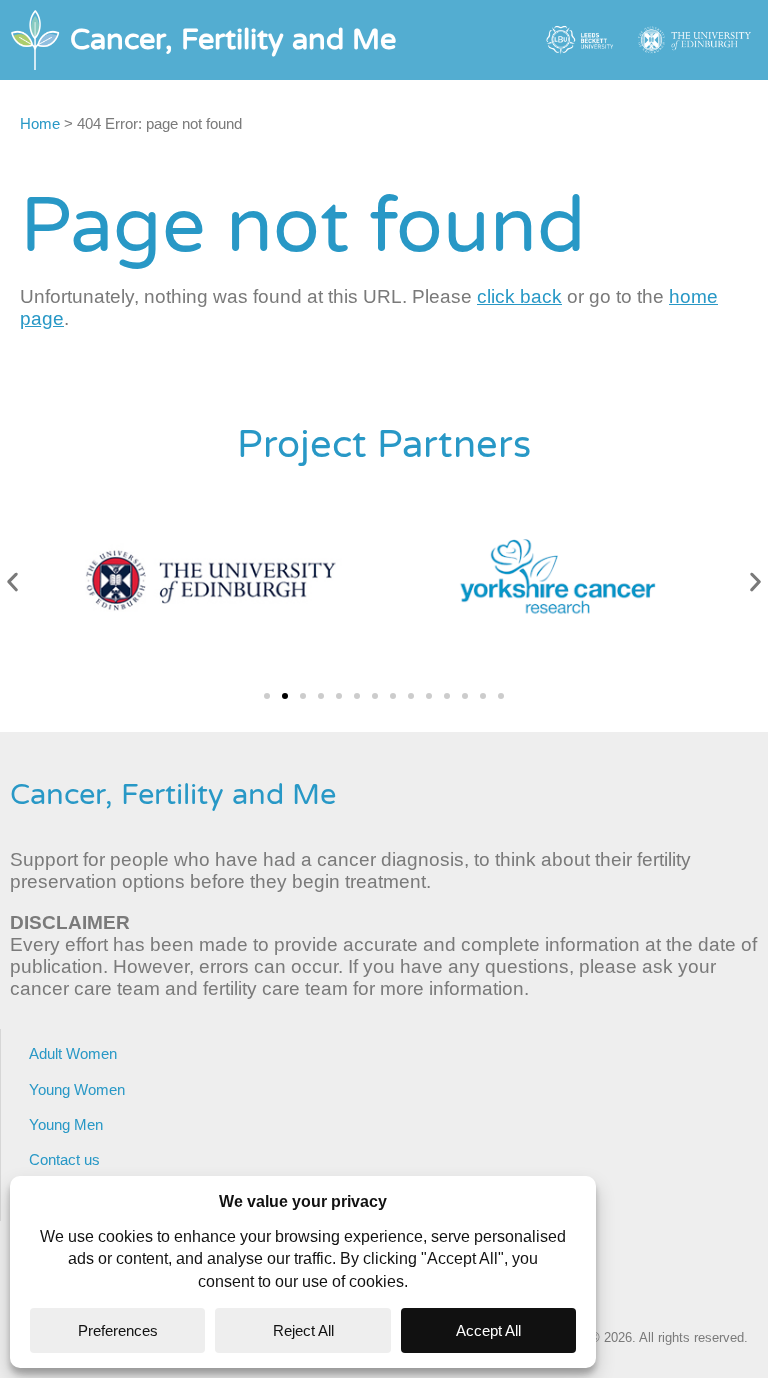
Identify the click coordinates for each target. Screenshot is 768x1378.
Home (40, 123)
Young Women (77, 1089)
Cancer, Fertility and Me (173, 795)
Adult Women (73, 1053)
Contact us (64, 1159)
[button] (12, 582)
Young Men (66, 1124)
